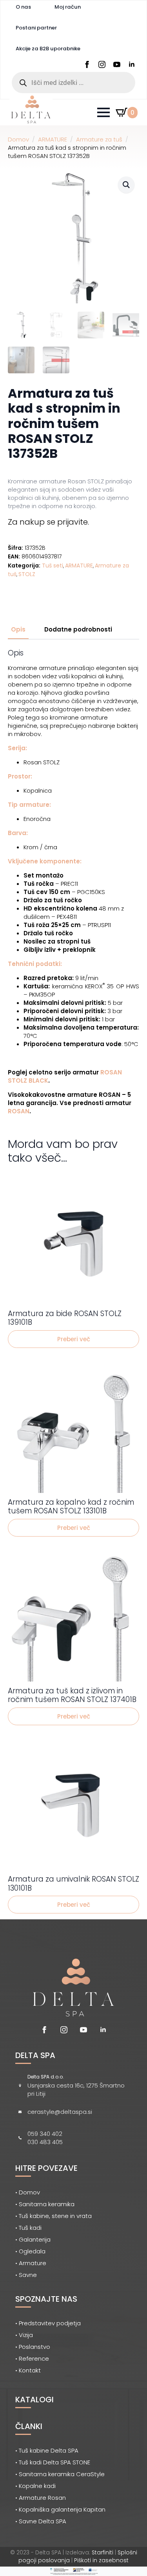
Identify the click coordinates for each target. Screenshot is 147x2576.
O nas (23, 7)
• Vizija (24, 2335)
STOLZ (27, 574)
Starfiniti (103, 2552)
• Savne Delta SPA (41, 2521)
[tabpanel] (73, 882)
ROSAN (19, 1111)
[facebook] (87, 64)
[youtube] (117, 64)
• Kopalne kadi (35, 2486)
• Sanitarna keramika (45, 2204)
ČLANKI (29, 2426)
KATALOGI (34, 2400)
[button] (126, 185)
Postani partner (36, 28)
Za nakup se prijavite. (48, 522)
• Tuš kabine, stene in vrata (54, 2216)
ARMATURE (53, 139)
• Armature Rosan (41, 2498)
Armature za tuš (99, 139)
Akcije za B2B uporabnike (48, 49)
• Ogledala (30, 2251)
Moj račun (68, 7)
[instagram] (102, 64)
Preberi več (74, 1339)
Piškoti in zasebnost (101, 2560)
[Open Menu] (103, 112)
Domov (18, 139)
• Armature (31, 2263)
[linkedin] (132, 64)
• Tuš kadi (28, 2228)
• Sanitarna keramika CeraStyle (60, 2474)
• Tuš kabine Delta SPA (47, 2450)
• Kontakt (28, 2370)
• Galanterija (33, 2239)
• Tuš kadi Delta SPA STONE (53, 2462)
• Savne (26, 2275)
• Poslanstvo (33, 2347)
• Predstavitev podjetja (48, 2323)
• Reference (32, 2358)
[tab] (18, 629)
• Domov (28, 2192)
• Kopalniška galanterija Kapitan (60, 2509)
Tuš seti (53, 566)
